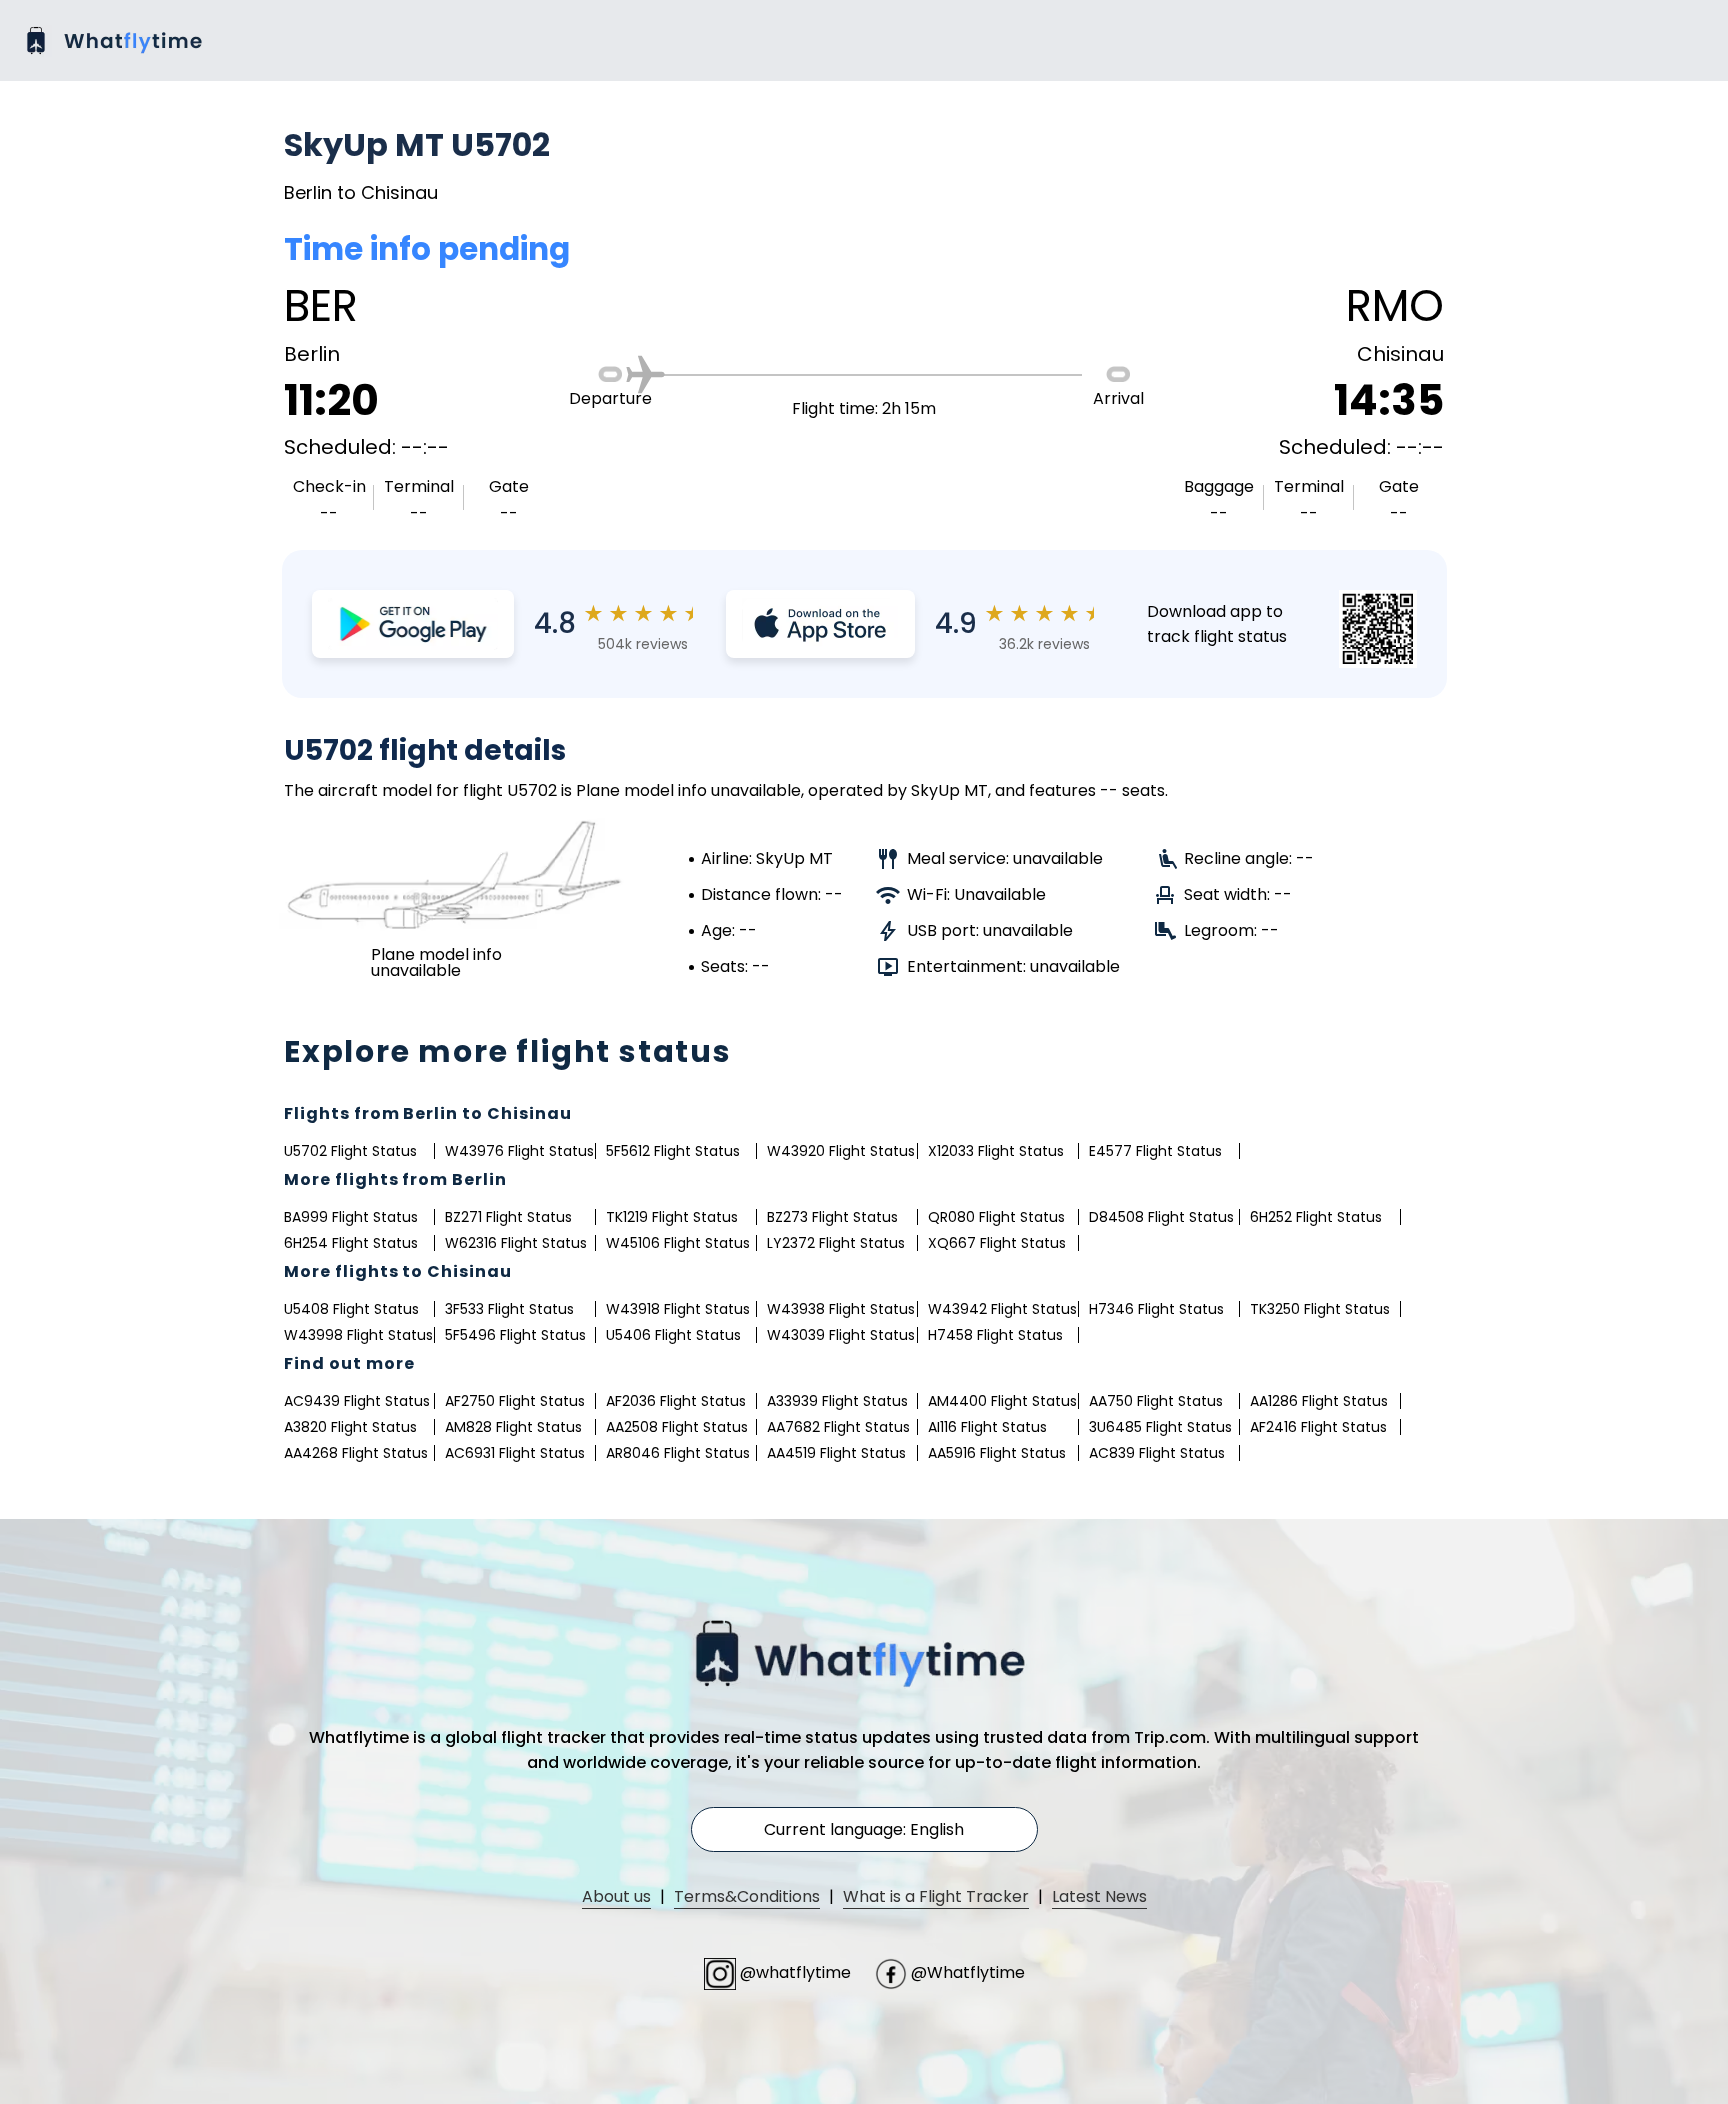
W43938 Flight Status (841, 1309)
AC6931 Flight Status (515, 1453)
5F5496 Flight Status (515, 1335)
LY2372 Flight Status (836, 1243)
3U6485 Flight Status (1160, 1427)
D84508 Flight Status (1161, 1217)
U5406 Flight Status (673, 1335)
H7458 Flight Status (995, 1335)
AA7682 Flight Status (838, 1427)
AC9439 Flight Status (357, 1401)
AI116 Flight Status (987, 1427)
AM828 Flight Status (513, 1427)
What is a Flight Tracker (936, 1896)
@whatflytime (795, 1972)
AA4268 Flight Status (356, 1453)
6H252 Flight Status (1316, 1217)
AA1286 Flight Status (1319, 1401)
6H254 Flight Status (351, 1243)
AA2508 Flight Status (677, 1427)
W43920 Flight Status (841, 1151)
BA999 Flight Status (351, 1217)
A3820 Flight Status (350, 1427)
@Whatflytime (966, 1972)
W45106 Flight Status (678, 1243)
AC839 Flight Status (1157, 1453)
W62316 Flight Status (516, 1243)
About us (616, 1896)
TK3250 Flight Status (1320, 1309)
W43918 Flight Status (678, 1309)
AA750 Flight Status (1156, 1401)
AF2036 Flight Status (676, 1401)
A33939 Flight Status (837, 1401)
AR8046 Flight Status (678, 1453)
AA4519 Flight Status (836, 1453)
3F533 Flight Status (509, 1309)
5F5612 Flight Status (673, 1151)
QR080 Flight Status (996, 1217)
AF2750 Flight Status (515, 1401)
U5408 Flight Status (351, 1309)
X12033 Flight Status (996, 1151)
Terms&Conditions (747, 1896)
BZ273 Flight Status (832, 1217)
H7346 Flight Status (1156, 1309)
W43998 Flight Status (358, 1335)
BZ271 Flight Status (508, 1217)
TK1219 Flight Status (672, 1217)
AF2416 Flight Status (1318, 1427)
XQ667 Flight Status (997, 1243)
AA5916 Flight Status (997, 1453)
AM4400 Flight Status (1002, 1401)
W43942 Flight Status (1002, 1309)
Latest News (1099, 1896)
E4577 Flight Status (1155, 1151)
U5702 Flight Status (350, 1151)
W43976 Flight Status (519, 1151)
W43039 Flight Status (841, 1335)
